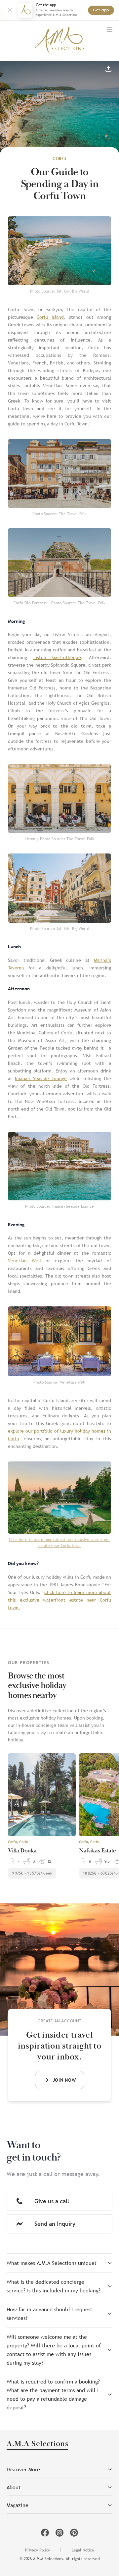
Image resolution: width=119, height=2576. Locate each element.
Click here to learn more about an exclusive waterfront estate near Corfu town (59, 1543)
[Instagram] (59, 2533)
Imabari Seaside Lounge (41, 1078)
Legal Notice (83, 2550)
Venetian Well (24, 1261)
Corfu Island (50, 317)
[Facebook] (45, 2533)
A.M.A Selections (37, 2444)
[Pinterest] (74, 2533)
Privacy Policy (38, 2550)
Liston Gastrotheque (57, 657)
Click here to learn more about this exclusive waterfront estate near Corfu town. (59, 1600)
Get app (101, 10)
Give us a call (52, 2201)
